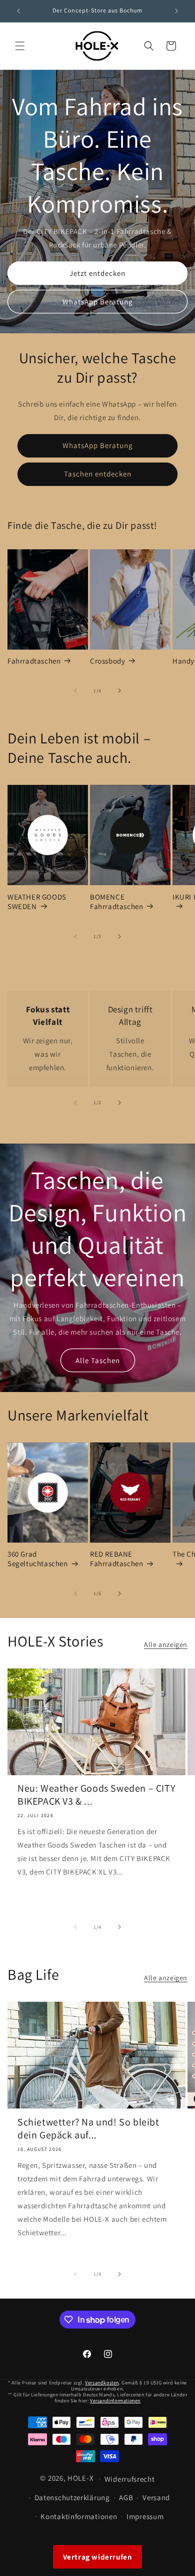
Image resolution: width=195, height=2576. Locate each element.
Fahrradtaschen (34, 661)
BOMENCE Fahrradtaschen (116, 902)
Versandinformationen (115, 2401)
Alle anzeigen (166, 1644)
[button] (20, 46)
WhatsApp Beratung (98, 301)
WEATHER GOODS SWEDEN (37, 902)
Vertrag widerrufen (98, 2557)
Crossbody (107, 661)
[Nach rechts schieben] (119, 691)
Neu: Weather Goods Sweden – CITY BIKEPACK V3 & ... (96, 1795)
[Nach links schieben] (75, 691)
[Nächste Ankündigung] (176, 11)
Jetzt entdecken (97, 273)
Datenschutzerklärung (72, 2497)
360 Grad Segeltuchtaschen (38, 1559)
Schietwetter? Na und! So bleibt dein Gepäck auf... (88, 2128)
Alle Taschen (98, 1360)
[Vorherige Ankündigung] (18, 11)
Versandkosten (102, 2383)
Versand (156, 2497)
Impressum (145, 2516)
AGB (126, 2497)
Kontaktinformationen (79, 2516)
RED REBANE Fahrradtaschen (116, 1559)
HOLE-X (80, 2478)
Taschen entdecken (98, 474)
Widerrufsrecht (130, 2479)
